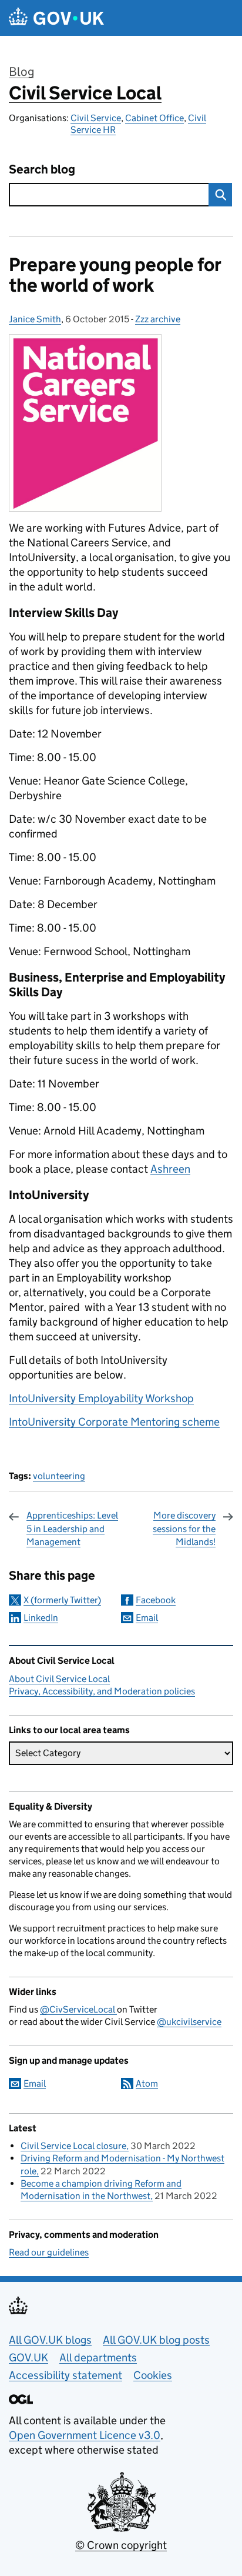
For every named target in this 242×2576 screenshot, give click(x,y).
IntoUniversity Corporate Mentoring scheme (114, 1422)
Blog (21, 72)
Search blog (42, 170)
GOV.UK (28, 2358)
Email (147, 1618)
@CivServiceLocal (78, 2009)
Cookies (153, 2375)
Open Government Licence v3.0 (85, 2435)
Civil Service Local (85, 93)
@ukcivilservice (189, 2022)
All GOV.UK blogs (50, 2340)
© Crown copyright (121, 2545)
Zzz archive (158, 319)
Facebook (156, 1600)
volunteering (59, 1476)
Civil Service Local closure (73, 2146)
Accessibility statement (65, 2375)
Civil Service (96, 118)
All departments (98, 2358)
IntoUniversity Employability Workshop (101, 1398)
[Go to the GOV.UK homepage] (56, 18)
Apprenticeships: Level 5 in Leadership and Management (72, 1529)
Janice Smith (35, 319)
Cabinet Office (154, 118)
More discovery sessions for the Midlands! (184, 1529)
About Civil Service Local (59, 1679)
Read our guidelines (49, 2252)
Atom (147, 2083)
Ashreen (170, 1169)
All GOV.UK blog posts (156, 2340)
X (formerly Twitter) (62, 1600)
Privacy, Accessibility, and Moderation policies (102, 1691)
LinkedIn (41, 1618)
